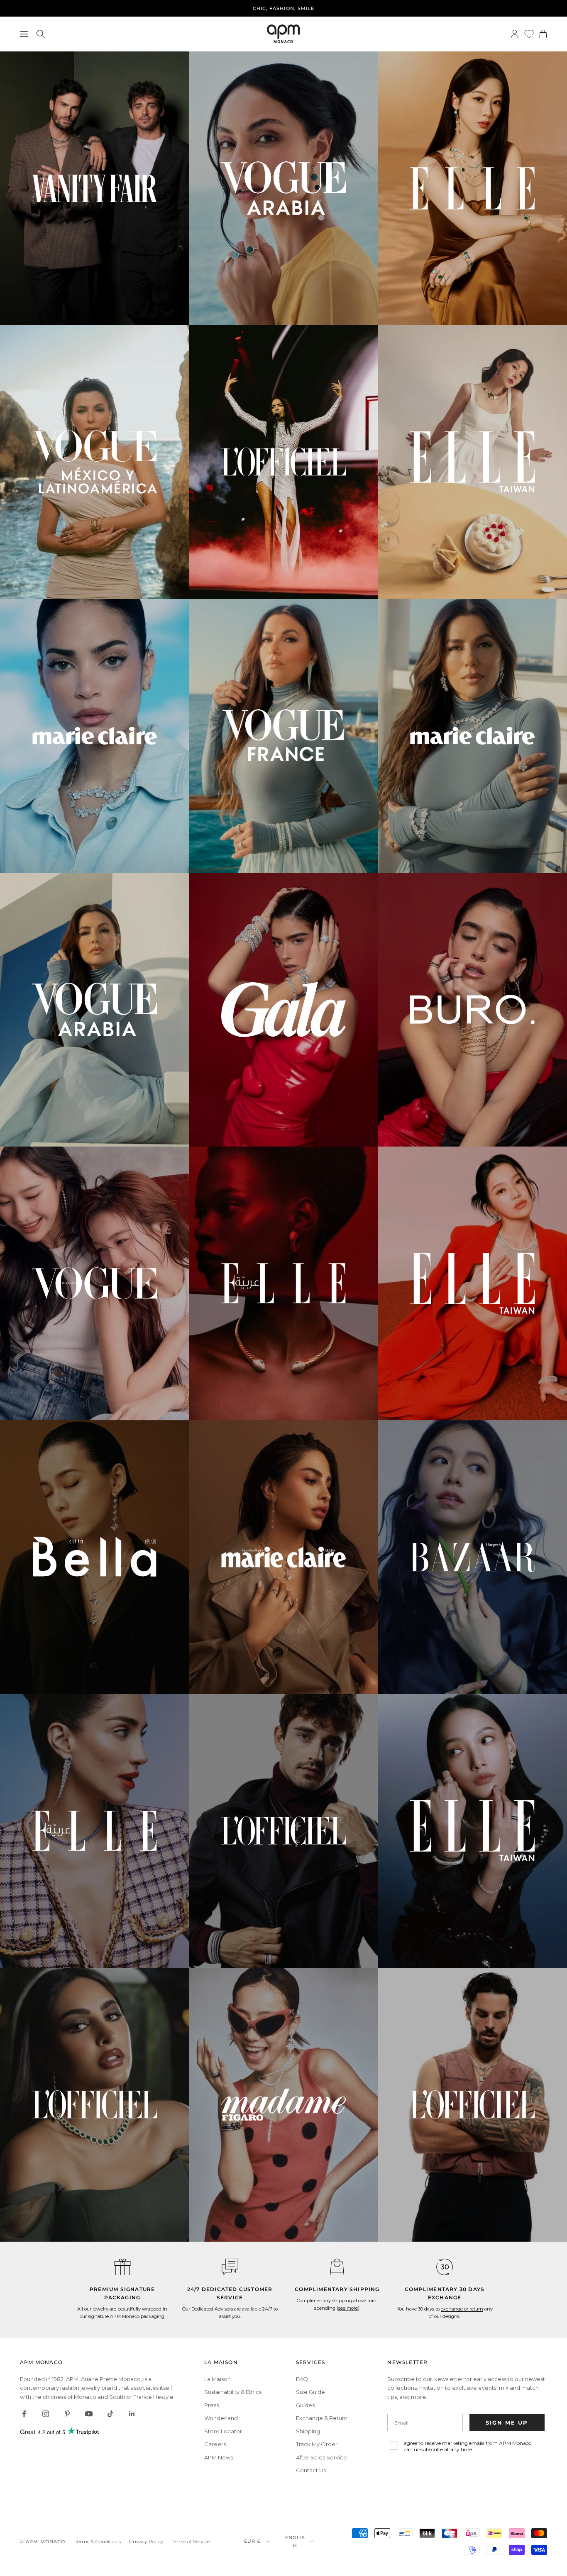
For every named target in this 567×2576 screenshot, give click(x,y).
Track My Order (317, 2444)
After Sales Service (321, 2457)
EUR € (253, 2541)
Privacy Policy (146, 2541)
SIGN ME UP (507, 2423)
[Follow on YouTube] (89, 2414)
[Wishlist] (529, 34)
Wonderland (221, 2418)
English (295, 2541)
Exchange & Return (322, 2418)
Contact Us (311, 2470)
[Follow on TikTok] (110, 2414)
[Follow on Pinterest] (67, 2414)
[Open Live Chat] (230, 2267)
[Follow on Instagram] (46, 2414)
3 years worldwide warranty (284, 8)
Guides (305, 2405)
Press (211, 2405)
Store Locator (223, 2431)
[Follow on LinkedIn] (132, 2414)
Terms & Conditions (98, 2541)
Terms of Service (191, 2541)
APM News (219, 2457)
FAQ (302, 2379)
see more (348, 2308)
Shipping (308, 2431)
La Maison (218, 2379)
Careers (215, 2444)
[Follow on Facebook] (24, 2414)
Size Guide (310, 2392)
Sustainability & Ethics (233, 2392)
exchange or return (462, 2309)
